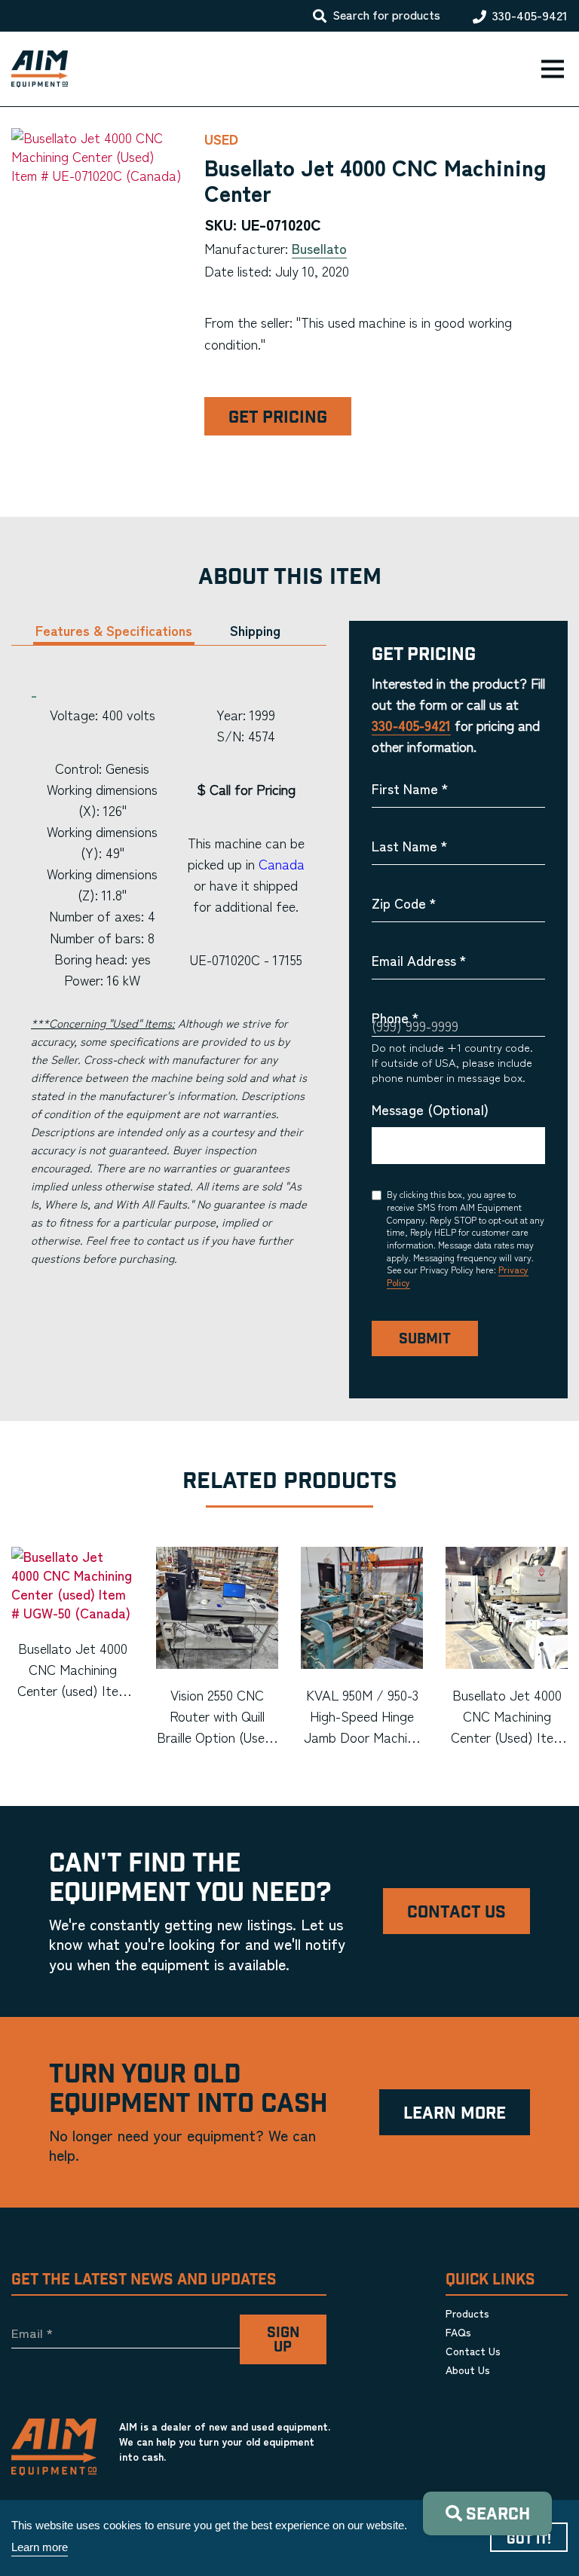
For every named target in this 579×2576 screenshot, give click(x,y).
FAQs (458, 2332)
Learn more (40, 2547)
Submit (425, 1339)
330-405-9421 (530, 16)
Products (467, 2313)
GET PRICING (278, 418)
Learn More (455, 2114)
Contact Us (456, 1913)
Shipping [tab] (255, 630)
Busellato (319, 248)
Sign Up (283, 2340)
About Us (468, 2370)
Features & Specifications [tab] (114, 630)
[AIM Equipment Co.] (34, 69)
